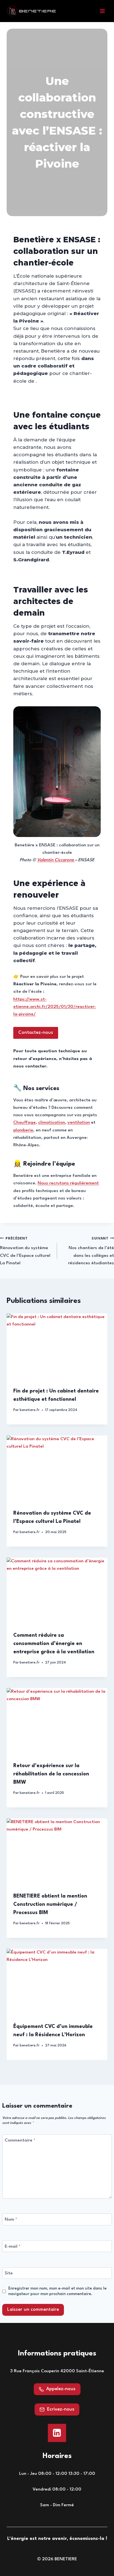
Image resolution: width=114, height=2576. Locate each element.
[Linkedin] (57, 2433)
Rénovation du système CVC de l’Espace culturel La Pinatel (25, 1251)
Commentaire (20, 2140)
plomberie (23, 1130)
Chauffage (24, 1123)
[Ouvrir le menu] (102, 11)
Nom (11, 2220)
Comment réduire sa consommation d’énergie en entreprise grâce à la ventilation (54, 1644)
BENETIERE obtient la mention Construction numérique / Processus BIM (50, 1904)
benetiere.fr (30, 1410)
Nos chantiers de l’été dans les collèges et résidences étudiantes (91, 1251)
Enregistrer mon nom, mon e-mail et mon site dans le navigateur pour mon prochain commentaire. (57, 2291)
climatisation (52, 1123)
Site (9, 2273)
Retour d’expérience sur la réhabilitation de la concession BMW (51, 1774)
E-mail (13, 2247)
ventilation (79, 1123)
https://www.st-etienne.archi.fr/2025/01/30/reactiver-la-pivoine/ (55, 1007)
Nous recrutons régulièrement (68, 1183)
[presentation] (57, 1347)
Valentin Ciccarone (56, 860)
